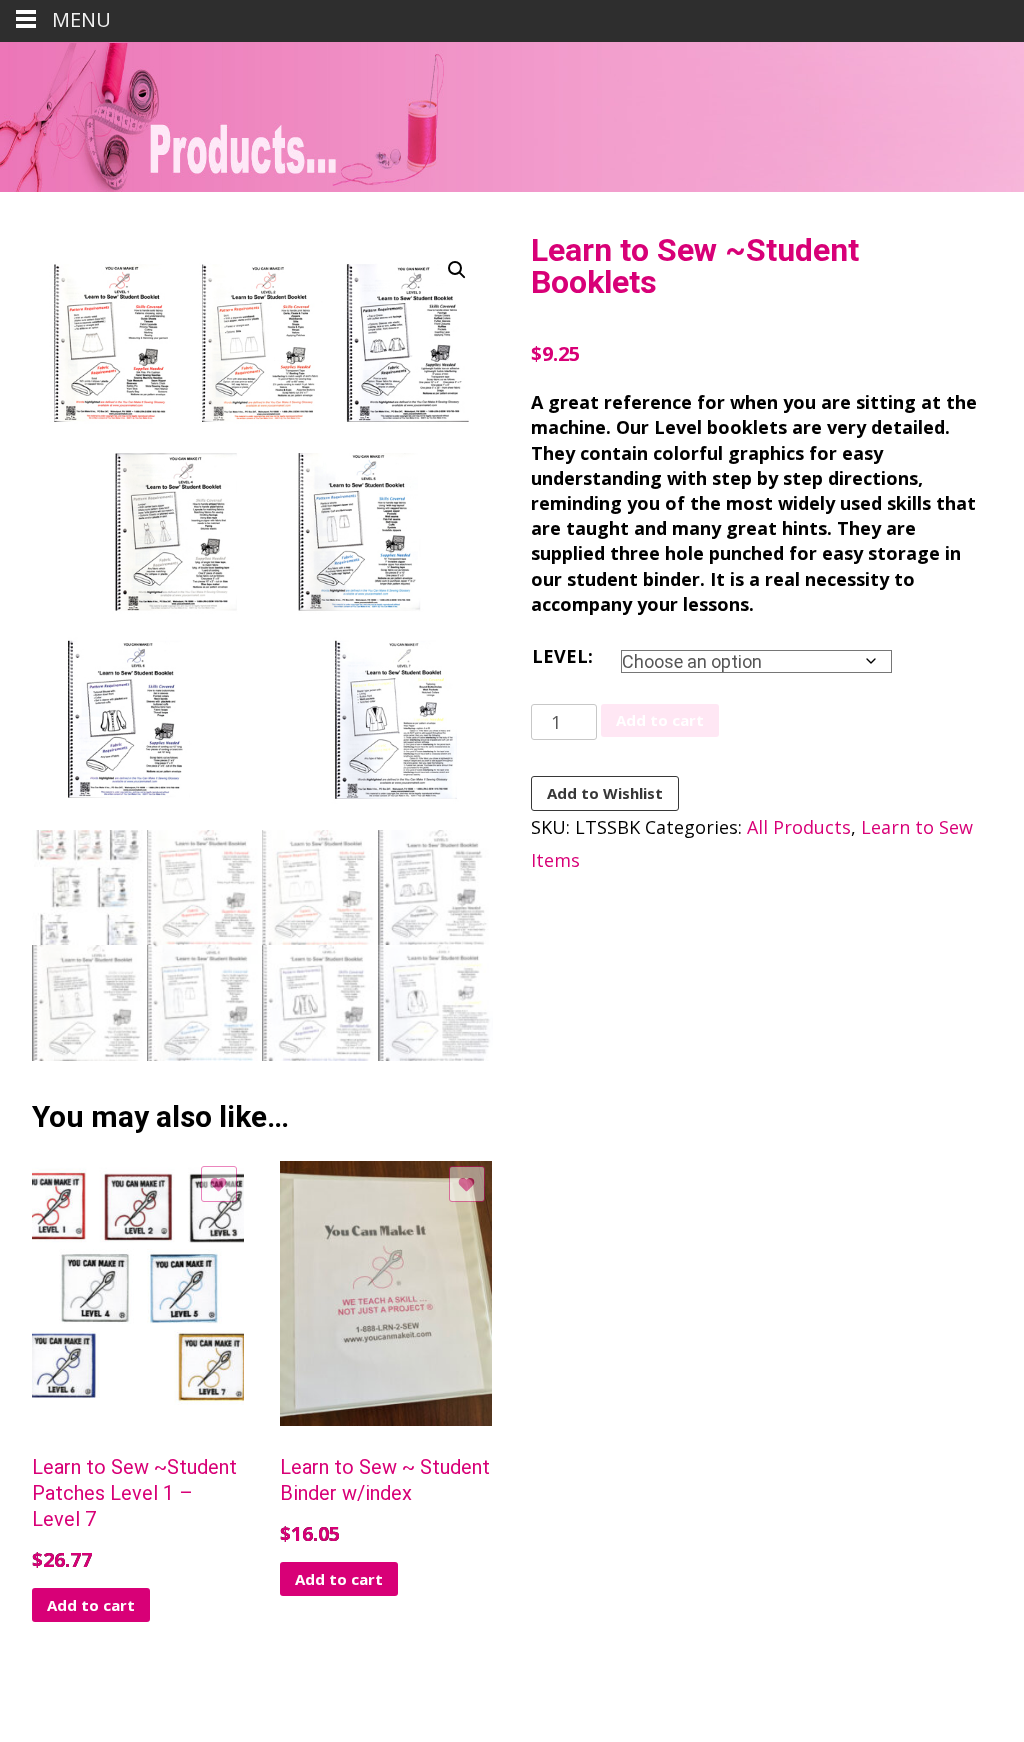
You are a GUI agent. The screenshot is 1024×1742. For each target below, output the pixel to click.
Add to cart (660, 720)
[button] (457, 270)
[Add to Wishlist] (219, 1184)
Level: (562, 656)
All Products (799, 827)
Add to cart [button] (91, 1605)
